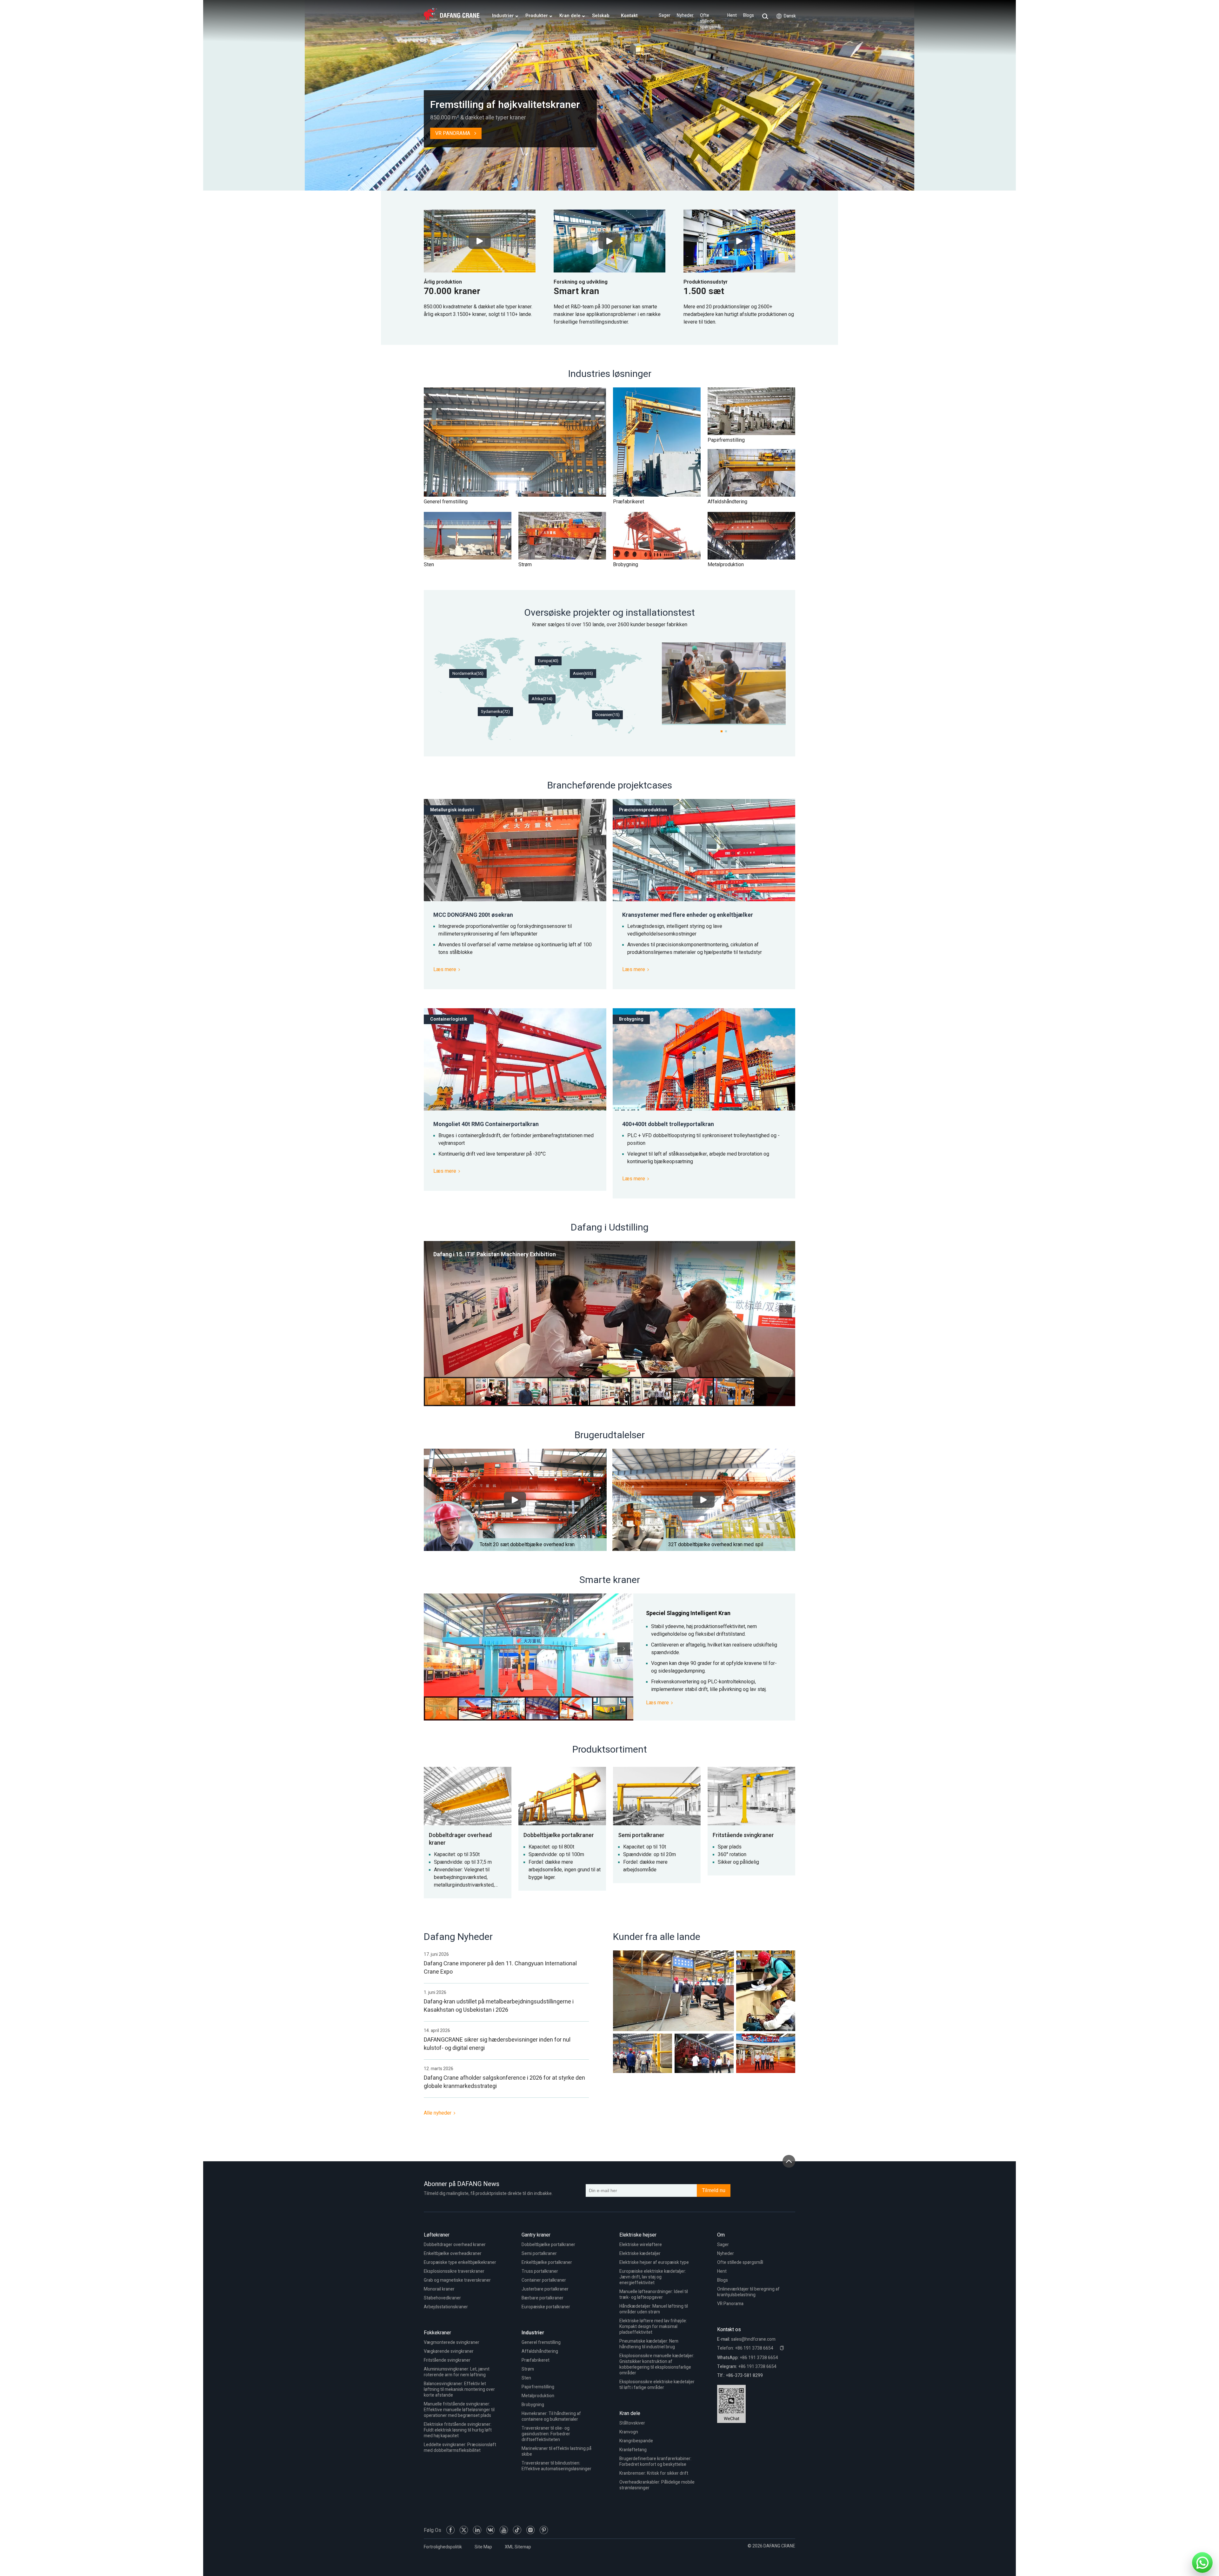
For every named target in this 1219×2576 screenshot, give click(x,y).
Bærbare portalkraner (543, 2298)
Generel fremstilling (541, 2342)
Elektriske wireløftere (641, 2245)
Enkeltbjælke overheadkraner (453, 2254)
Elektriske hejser (638, 2235)
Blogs (749, 16)
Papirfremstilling (538, 2387)
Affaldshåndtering (540, 2351)
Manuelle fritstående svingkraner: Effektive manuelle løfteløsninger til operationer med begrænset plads (459, 2410)
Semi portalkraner (539, 2254)
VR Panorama (730, 2304)
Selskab (601, 16)
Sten (526, 2378)
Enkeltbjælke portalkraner (547, 2262)
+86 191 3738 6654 (759, 2358)
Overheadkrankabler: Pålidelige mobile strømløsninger (657, 2485)
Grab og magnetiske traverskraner (457, 2280)
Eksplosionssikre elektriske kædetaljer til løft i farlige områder (657, 2385)
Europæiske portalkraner (546, 2307)
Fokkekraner (437, 2333)
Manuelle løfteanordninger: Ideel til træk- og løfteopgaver (654, 2294)
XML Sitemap (518, 2547)
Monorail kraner (439, 2289)
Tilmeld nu (714, 2190)
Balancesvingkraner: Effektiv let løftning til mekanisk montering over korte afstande (459, 2389)
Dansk (790, 16)
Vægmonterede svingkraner (452, 2342)
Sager (665, 16)
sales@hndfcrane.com (753, 2339)
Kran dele (630, 2413)
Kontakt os (729, 2330)
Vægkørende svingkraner (449, 2351)
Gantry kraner (536, 2235)
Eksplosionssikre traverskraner (454, 2271)
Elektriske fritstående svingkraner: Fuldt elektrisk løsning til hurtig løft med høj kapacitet (458, 2430)
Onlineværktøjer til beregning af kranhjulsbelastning (748, 2292)
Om (721, 2235)
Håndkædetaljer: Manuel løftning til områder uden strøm (654, 2309)
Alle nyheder (438, 2113)
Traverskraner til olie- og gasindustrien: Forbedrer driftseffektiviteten (546, 2434)
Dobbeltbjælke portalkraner (548, 2245)
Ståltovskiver (632, 2423)
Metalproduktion (538, 2396)
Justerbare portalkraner (545, 2289)
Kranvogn (629, 2432)
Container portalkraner (544, 2280)
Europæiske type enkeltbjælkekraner (460, 2262)
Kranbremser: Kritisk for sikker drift (654, 2473)
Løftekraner (437, 2235)
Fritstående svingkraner (447, 2360)
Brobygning (533, 2405)
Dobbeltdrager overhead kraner (455, 2245)
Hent (732, 16)
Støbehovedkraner (442, 2298)
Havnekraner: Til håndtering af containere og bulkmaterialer (551, 2416)
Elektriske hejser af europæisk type (654, 2262)
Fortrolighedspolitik (443, 2547)
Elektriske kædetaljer (640, 2254)
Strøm (528, 2369)
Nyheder (685, 16)
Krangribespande (636, 2441)
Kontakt (629, 16)
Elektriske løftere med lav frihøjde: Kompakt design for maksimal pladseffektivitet (653, 2327)
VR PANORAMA (453, 133)
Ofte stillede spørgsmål (710, 21)
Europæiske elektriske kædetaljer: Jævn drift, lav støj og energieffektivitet (653, 2277)
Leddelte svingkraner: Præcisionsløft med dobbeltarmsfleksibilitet (460, 2448)
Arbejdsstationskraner (446, 2307)
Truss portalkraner (540, 2271)
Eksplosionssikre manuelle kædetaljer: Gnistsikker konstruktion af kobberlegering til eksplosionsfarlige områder (657, 2364)
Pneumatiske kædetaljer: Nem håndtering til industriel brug (649, 2344)
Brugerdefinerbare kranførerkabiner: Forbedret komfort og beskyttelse (655, 2462)
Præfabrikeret (536, 2360)
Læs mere (445, 969)
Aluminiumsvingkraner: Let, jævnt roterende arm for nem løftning (457, 2372)
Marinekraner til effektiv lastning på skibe (556, 2451)
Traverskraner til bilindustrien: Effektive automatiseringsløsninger (556, 2466)
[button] (786, 1311)
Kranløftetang (633, 2450)
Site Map (483, 2547)
